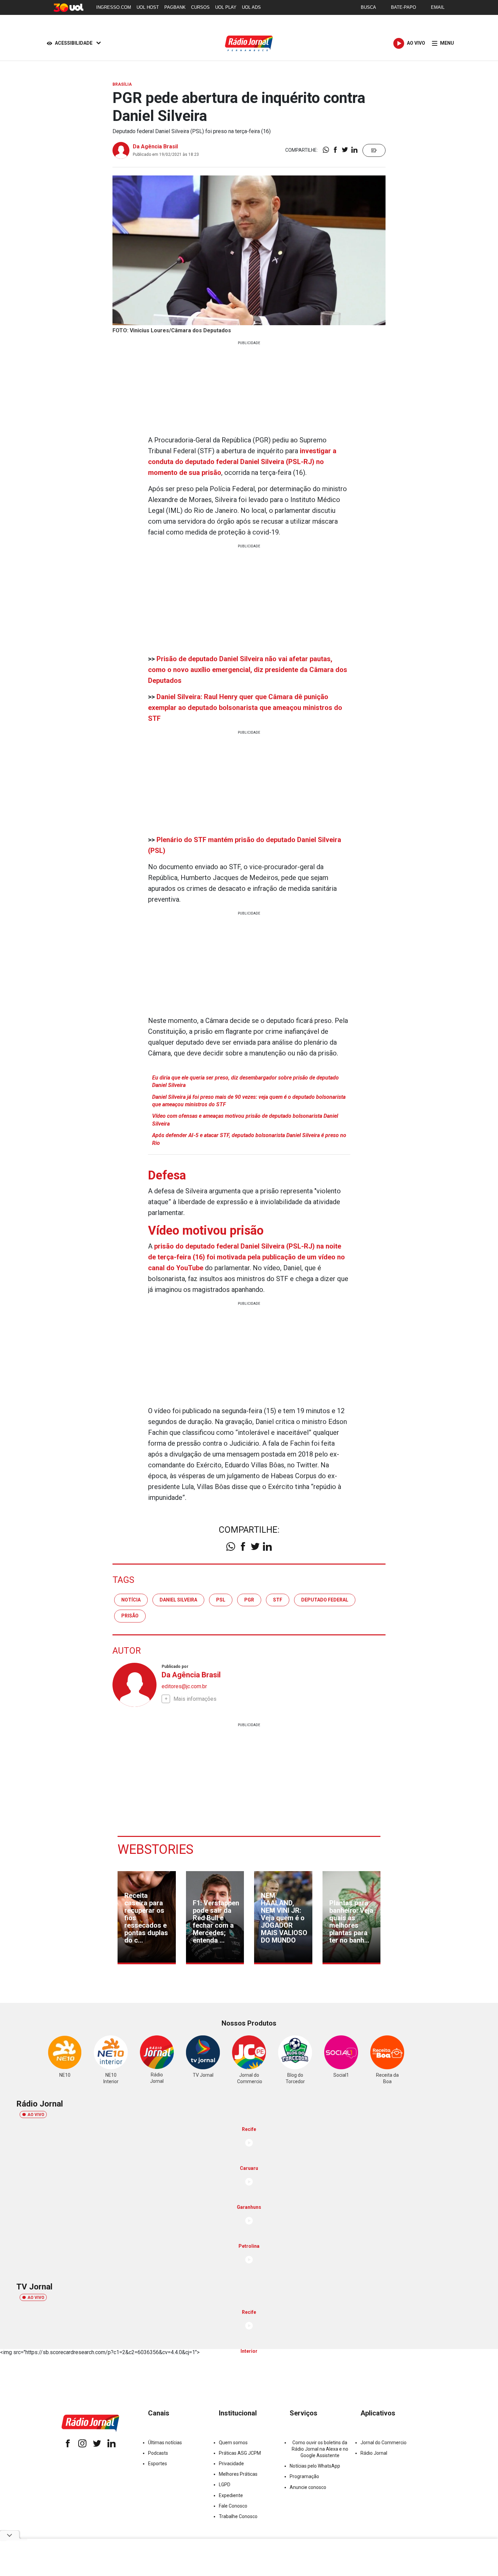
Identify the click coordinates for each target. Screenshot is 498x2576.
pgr (249, 1600)
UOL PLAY (226, 7)
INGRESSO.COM (114, 7)
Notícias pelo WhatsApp (315, 2466)
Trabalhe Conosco (238, 2516)
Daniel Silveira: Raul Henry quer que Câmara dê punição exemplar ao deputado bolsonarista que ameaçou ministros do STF (245, 708)
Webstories (155, 1849)
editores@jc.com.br (184, 1686)
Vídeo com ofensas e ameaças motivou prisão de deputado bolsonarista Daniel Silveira (245, 1120)
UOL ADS (251, 7)
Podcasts (158, 2453)
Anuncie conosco (308, 2487)
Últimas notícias (165, 2443)
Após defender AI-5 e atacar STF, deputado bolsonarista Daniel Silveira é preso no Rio (249, 1139)
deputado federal (325, 1600)
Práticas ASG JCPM (240, 2453)
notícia (131, 1600)
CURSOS (200, 7)
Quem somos (233, 2443)
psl (221, 1600)
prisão (130, 1616)
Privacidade (231, 2464)
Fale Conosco (233, 2506)
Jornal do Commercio (383, 2443)
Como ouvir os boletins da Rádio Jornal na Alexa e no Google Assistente (320, 2449)
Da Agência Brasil (155, 146)
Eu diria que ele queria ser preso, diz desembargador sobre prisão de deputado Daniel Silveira (245, 1081)
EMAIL (438, 7)
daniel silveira (178, 1600)
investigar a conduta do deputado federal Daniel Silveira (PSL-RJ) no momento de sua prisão (242, 462)
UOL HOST (148, 7)
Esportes (158, 2464)
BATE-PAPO (403, 7)
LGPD (225, 2485)
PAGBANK (175, 7)
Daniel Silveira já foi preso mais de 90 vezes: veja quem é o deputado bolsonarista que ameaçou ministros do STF (249, 1101)
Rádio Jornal (374, 2453)
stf (278, 1600)
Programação (304, 2476)
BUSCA (368, 7)
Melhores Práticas (238, 2474)
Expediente (231, 2495)
